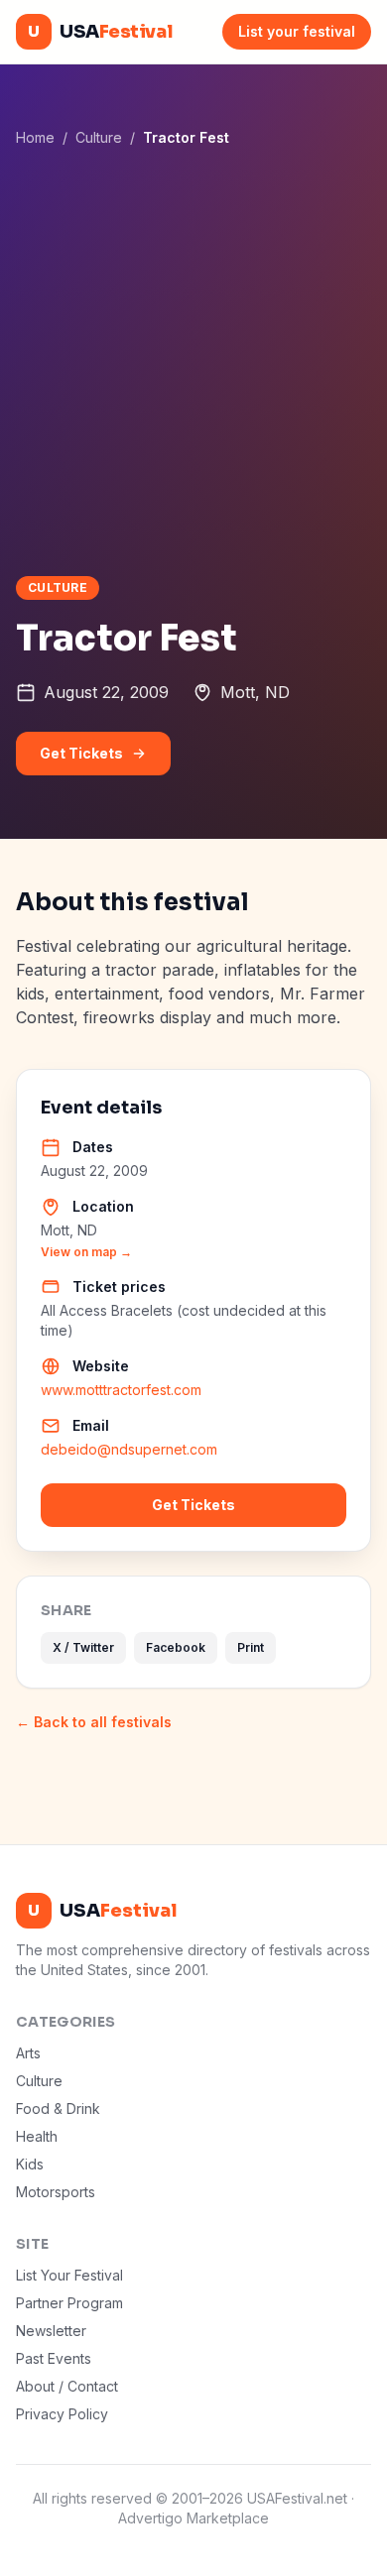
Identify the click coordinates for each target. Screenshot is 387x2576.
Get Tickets (81, 753)
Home (35, 137)
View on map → (86, 1252)
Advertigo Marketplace (193, 2518)
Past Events (54, 2358)
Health (37, 2136)
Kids (30, 2164)
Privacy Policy (62, 2414)
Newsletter (51, 2331)
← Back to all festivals (94, 1722)
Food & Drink (58, 2108)
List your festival (297, 31)
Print (251, 1647)
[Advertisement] (193, 361)
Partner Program (69, 2303)
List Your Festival (69, 2275)
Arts (28, 2053)
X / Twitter (83, 1647)
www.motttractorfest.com (121, 1390)
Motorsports (56, 2192)
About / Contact (67, 2386)
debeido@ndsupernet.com (129, 1449)
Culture (99, 137)
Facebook (176, 1647)
